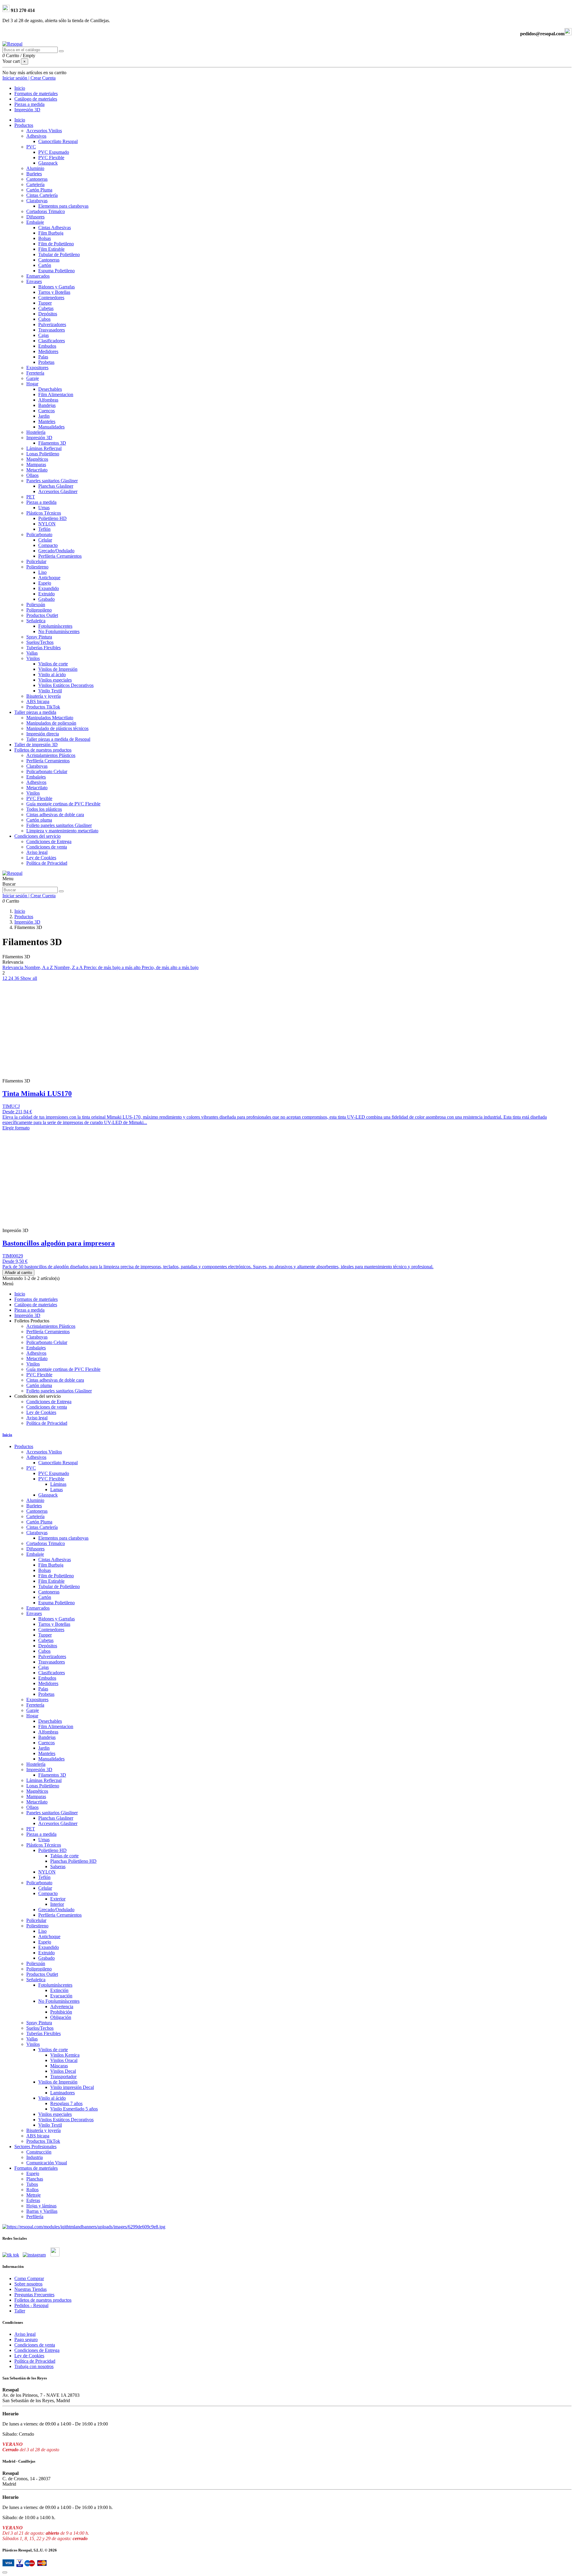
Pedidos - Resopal (31, 2305)
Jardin (44, 416)
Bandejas (47, 405)
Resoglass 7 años (66, 2103)
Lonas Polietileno (43, 454)
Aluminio (35, 168)
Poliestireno (37, 567)
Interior (57, 1904)
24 (11, 978)
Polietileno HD (52, 518)
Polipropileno (39, 610)
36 (17, 978)
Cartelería (35, 184)
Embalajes (36, 777)
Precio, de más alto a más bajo (170, 967)
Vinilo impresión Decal (72, 2087)
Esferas (33, 2200)
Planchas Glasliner (56, 486)
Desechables (50, 389)
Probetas (46, 362)
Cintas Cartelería (42, 195)
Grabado (46, 599)
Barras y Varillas (42, 2211)
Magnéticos (37, 459)
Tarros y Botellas (54, 292)
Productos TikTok (43, 707)
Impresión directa (43, 734)
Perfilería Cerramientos (48, 761)
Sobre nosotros (28, 2284)
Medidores (48, 351)
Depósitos (48, 314)
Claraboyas (37, 201)
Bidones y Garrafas (57, 287)
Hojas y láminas (41, 2206)
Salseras (58, 1866)
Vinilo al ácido (52, 675)
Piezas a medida (41, 502)
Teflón (44, 529)
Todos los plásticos (44, 809)
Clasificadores (52, 341)
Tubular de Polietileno (59, 254)
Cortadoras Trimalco (46, 211)
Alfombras (48, 400)
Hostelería (36, 432)
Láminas (58, 1484)
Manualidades (51, 427)
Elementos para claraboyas (63, 206)
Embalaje (35, 222)
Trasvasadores (52, 330)
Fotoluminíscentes (55, 626)
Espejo (45, 583)
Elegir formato (16, 1128)
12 (5, 978)
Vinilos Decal (63, 2071)
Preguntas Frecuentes (34, 2295)
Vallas (32, 653)
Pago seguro (26, 2339)
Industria (35, 2157)
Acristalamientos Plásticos (51, 755)
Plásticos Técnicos (44, 513)
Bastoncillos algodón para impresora (59, 1243)
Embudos (47, 346)
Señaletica (36, 621)
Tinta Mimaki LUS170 (37, 1094)
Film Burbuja (51, 233)
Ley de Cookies (41, 858)
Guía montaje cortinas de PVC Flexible (63, 804)
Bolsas (45, 238)
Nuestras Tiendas (30, 2289)
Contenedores (51, 298)
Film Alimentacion (56, 394)
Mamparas (36, 464)
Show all (29, 978)
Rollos (32, 2190)
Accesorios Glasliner (58, 491)
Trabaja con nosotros (34, 2366)
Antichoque (49, 578)
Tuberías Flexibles (43, 648)
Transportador (63, 2077)
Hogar (32, 384)
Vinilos (33, 658)
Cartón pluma (39, 820)
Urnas (44, 508)
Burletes (34, 174)
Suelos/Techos (40, 642)
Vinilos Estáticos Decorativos (66, 685)
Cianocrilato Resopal (58, 141)
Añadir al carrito (18, 1273)
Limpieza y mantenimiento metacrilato (62, 831)
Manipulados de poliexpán (51, 723)
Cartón (45, 265)
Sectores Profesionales (35, 2147)
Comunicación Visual (47, 2163)
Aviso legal (37, 852)
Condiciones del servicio (38, 836)
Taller (20, 2311)
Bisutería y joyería (43, 696)
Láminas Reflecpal (44, 448)
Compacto (48, 545)
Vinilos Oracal (64, 2060)
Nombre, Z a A (69, 967)
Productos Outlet (42, 615)
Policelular (36, 561)
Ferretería (35, 373)
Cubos (44, 319)
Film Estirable (51, 249)
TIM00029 (13, 1256)
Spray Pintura (39, 637)
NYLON (47, 524)
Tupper (45, 303)
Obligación (61, 2017)
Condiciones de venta (47, 847)
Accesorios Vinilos (44, 131)
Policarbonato (39, 534)
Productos (24, 125)
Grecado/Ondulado (56, 551)
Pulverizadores (52, 324)
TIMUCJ (11, 1106)
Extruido (46, 594)
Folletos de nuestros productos (43, 750)
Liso (42, 572)
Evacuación (61, 1996)
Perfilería (35, 2217)
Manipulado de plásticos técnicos (57, 728)
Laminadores (62, 2093)
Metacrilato (37, 470)
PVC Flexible (51, 158)
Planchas (35, 2179)
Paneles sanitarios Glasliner (52, 481)
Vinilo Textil (50, 691)
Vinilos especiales (55, 680)
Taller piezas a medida (35, 712)
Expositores (37, 368)
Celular (45, 540)
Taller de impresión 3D (36, 745)
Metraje (33, 2195)
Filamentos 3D (52, 443)
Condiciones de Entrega (49, 841)
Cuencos (46, 411)
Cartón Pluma (39, 190)
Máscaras (59, 2066)
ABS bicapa (38, 701)
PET (31, 497)
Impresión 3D (39, 438)
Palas (43, 357)
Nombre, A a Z (39, 967)
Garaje (33, 378)
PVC (31, 147)
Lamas (57, 1490)
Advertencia (62, 2006)
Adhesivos (36, 136)
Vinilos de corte (53, 664)
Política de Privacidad (47, 863)
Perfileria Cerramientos (60, 556)
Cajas (43, 335)
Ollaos (32, 475)
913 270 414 (22, 10)
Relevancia (13, 967)
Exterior (58, 1899)
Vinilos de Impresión (58, 669)
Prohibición (61, 2012)
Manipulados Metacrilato (50, 718)
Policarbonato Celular (47, 771)
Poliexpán (36, 605)
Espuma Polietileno (57, 271)
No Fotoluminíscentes (59, 631)
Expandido (49, 588)
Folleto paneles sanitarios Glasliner (59, 825)
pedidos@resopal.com (542, 34)
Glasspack (48, 163)
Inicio (20, 120)
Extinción (59, 1990)
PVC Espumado (54, 152)
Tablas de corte (64, 1856)
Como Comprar (29, 2278)
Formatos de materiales (36, 2168)
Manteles (47, 421)
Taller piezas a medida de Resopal (58, 739)
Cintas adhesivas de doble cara (55, 815)
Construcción (39, 2152)
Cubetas (46, 308)
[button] (32, 1321)
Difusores (35, 217)
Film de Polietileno (56, 244)
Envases (34, 281)
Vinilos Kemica (65, 2055)
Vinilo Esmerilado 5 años (74, 2109)
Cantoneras (37, 179)
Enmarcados (38, 276)
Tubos (32, 2184)
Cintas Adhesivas (55, 228)
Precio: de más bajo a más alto (113, 967)
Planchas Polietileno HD (73, 1861)
